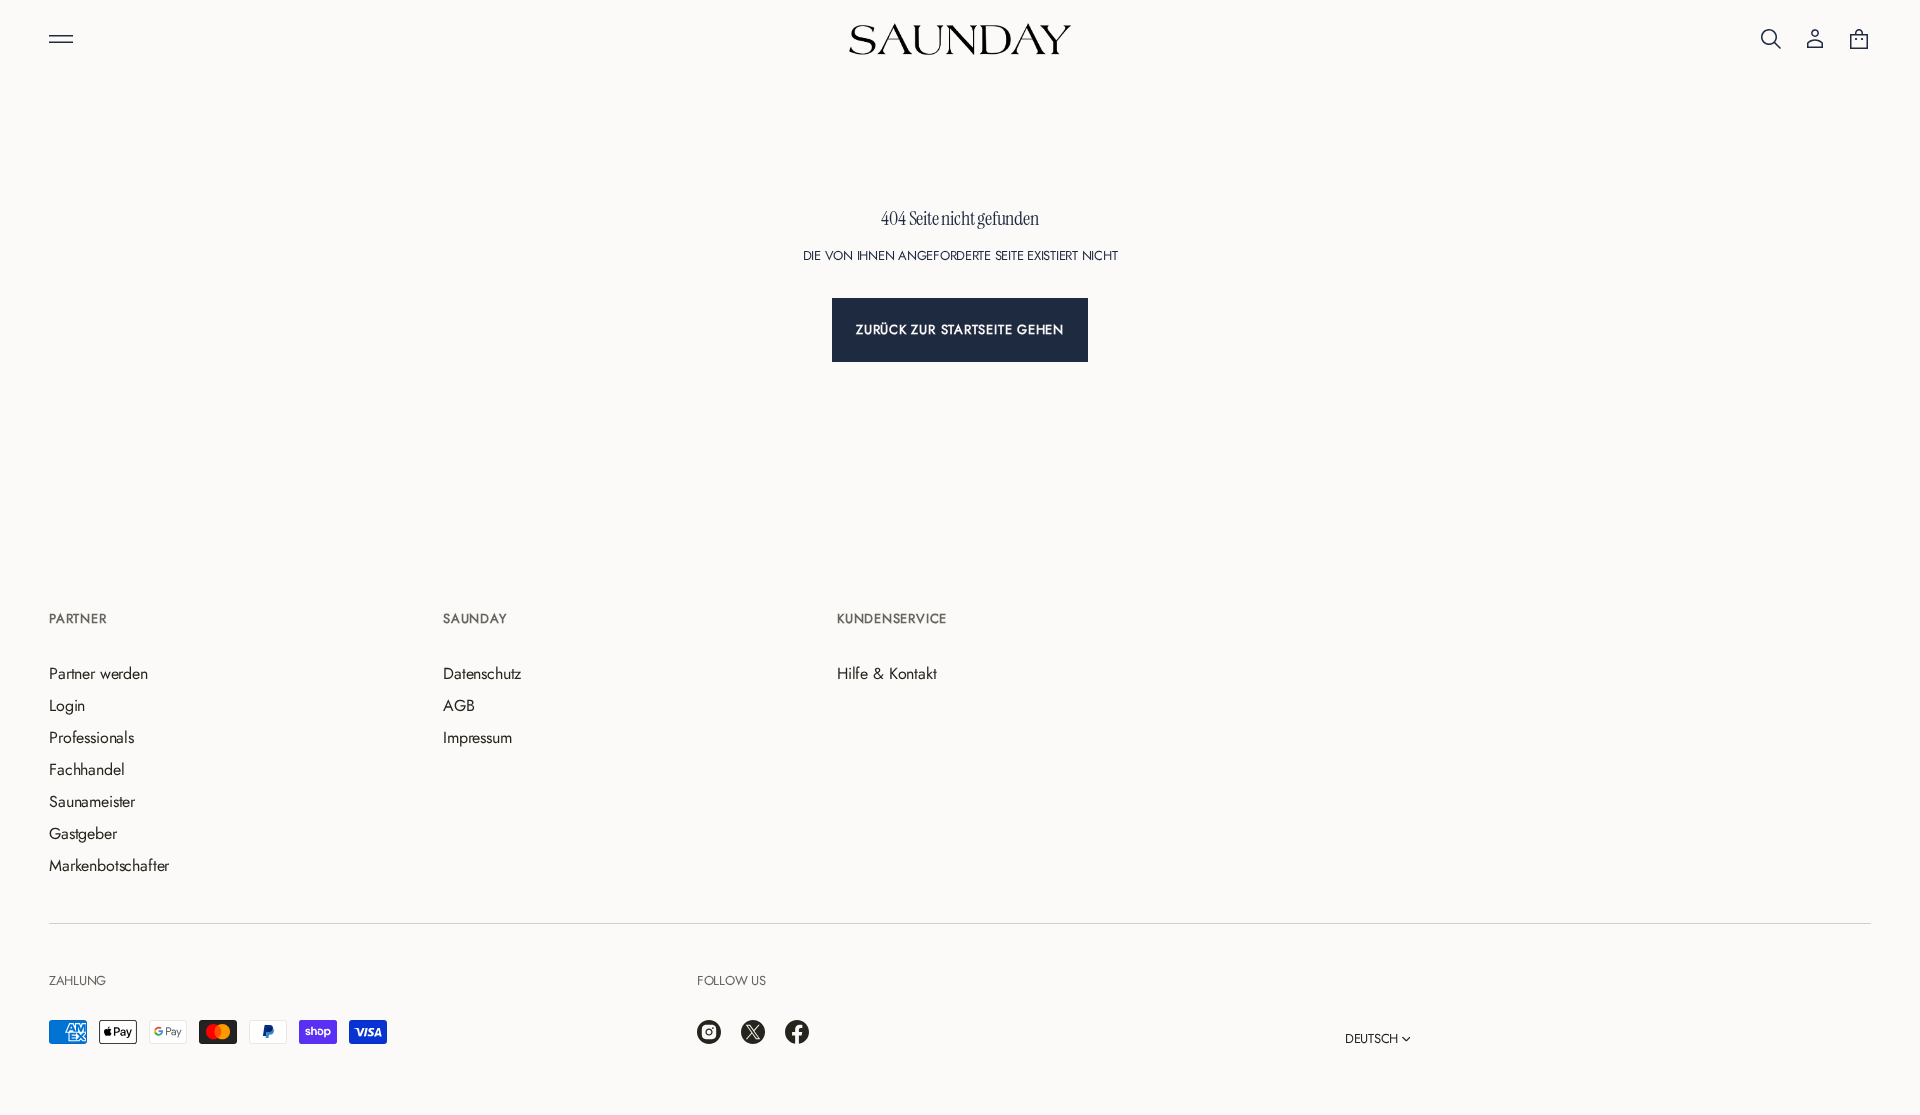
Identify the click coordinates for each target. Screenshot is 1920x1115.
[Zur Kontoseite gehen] (1815, 39)
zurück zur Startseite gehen (960, 329)
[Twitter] (753, 1032)
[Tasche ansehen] (1859, 39)
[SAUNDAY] (960, 39)
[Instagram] (709, 1032)
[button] (1771, 39)
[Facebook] (797, 1032)
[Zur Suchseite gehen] (1771, 39)
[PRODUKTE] (61, 39)
